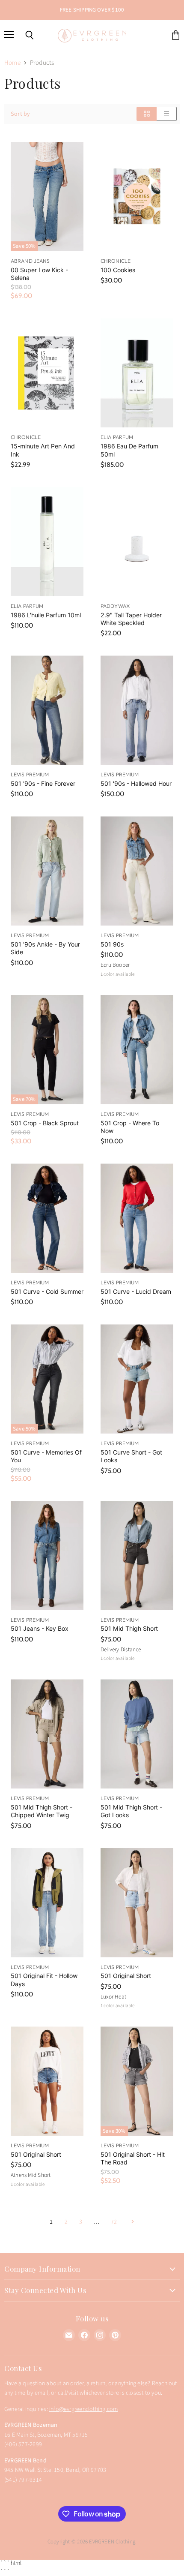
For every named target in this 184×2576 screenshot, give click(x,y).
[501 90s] (137, 871)
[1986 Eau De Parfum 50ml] (137, 373)
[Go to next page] (132, 2222)
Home (12, 63)
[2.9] (137, 542)
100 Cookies (118, 270)
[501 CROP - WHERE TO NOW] (137, 1050)
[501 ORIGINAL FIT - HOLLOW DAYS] (47, 1903)
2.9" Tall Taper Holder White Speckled (131, 619)
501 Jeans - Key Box (40, 1628)
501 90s (112, 944)
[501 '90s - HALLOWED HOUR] (137, 710)
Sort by (20, 114)
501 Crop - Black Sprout (45, 1123)
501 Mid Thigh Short (129, 1628)
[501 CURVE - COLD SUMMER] (47, 1218)
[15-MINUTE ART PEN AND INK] (47, 373)
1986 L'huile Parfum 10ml (46, 615)
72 (114, 2222)
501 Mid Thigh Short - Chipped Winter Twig (42, 1811)
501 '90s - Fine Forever (43, 783)
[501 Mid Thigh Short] (137, 1556)
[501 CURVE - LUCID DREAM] (137, 1218)
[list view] (167, 114)
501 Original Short (126, 1976)
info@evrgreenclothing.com (83, 2409)
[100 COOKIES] (137, 197)
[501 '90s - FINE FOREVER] (47, 710)
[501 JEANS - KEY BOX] (47, 1556)
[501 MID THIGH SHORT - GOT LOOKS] (137, 1734)
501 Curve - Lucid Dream (136, 1291)
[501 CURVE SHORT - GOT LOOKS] (137, 1379)
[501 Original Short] (137, 1903)
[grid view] (147, 114)
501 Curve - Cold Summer (47, 1291)
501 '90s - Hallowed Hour (136, 783)
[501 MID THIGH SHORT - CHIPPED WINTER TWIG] (47, 1734)
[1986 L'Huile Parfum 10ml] (47, 542)
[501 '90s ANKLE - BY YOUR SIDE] (47, 871)
